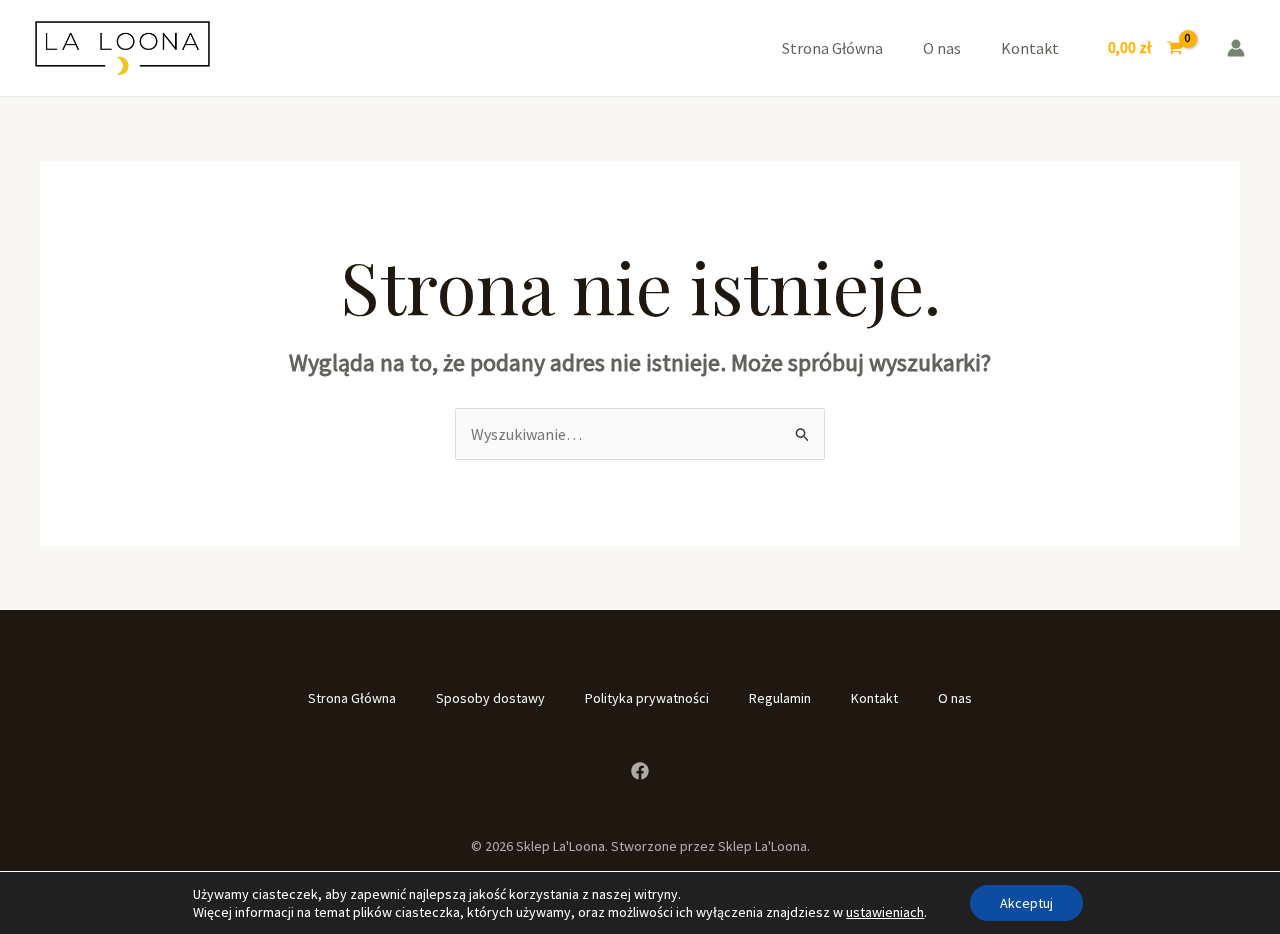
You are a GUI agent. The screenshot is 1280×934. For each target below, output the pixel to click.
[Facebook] (640, 771)
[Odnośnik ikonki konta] (1236, 48)
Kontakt (1030, 48)
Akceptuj (1026, 903)
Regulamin (780, 698)
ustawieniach (885, 912)
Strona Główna (832, 48)
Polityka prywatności (647, 698)
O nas (942, 48)
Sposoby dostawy (490, 698)
